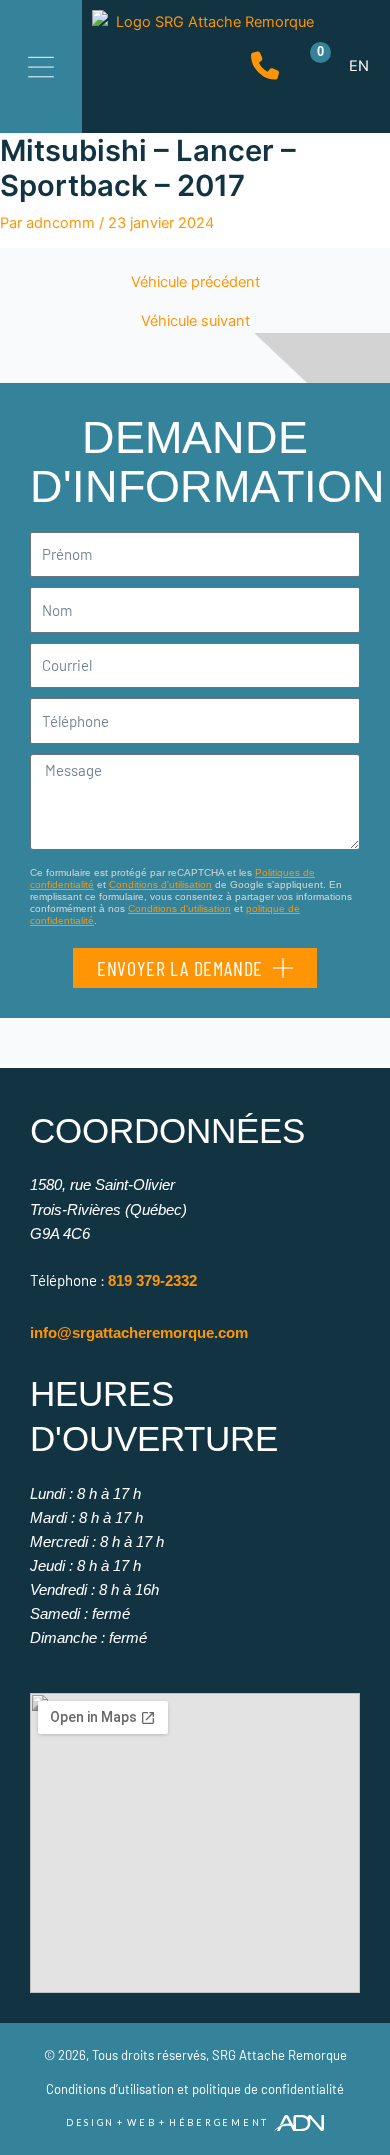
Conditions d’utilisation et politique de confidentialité (195, 2089)
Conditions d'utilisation (160, 884)
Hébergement (219, 2122)
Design (90, 2122)
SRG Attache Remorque (279, 2055)
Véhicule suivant (195, 321)
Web (141, 2122)
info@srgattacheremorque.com (139, 1332)
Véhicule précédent (195, 282)
